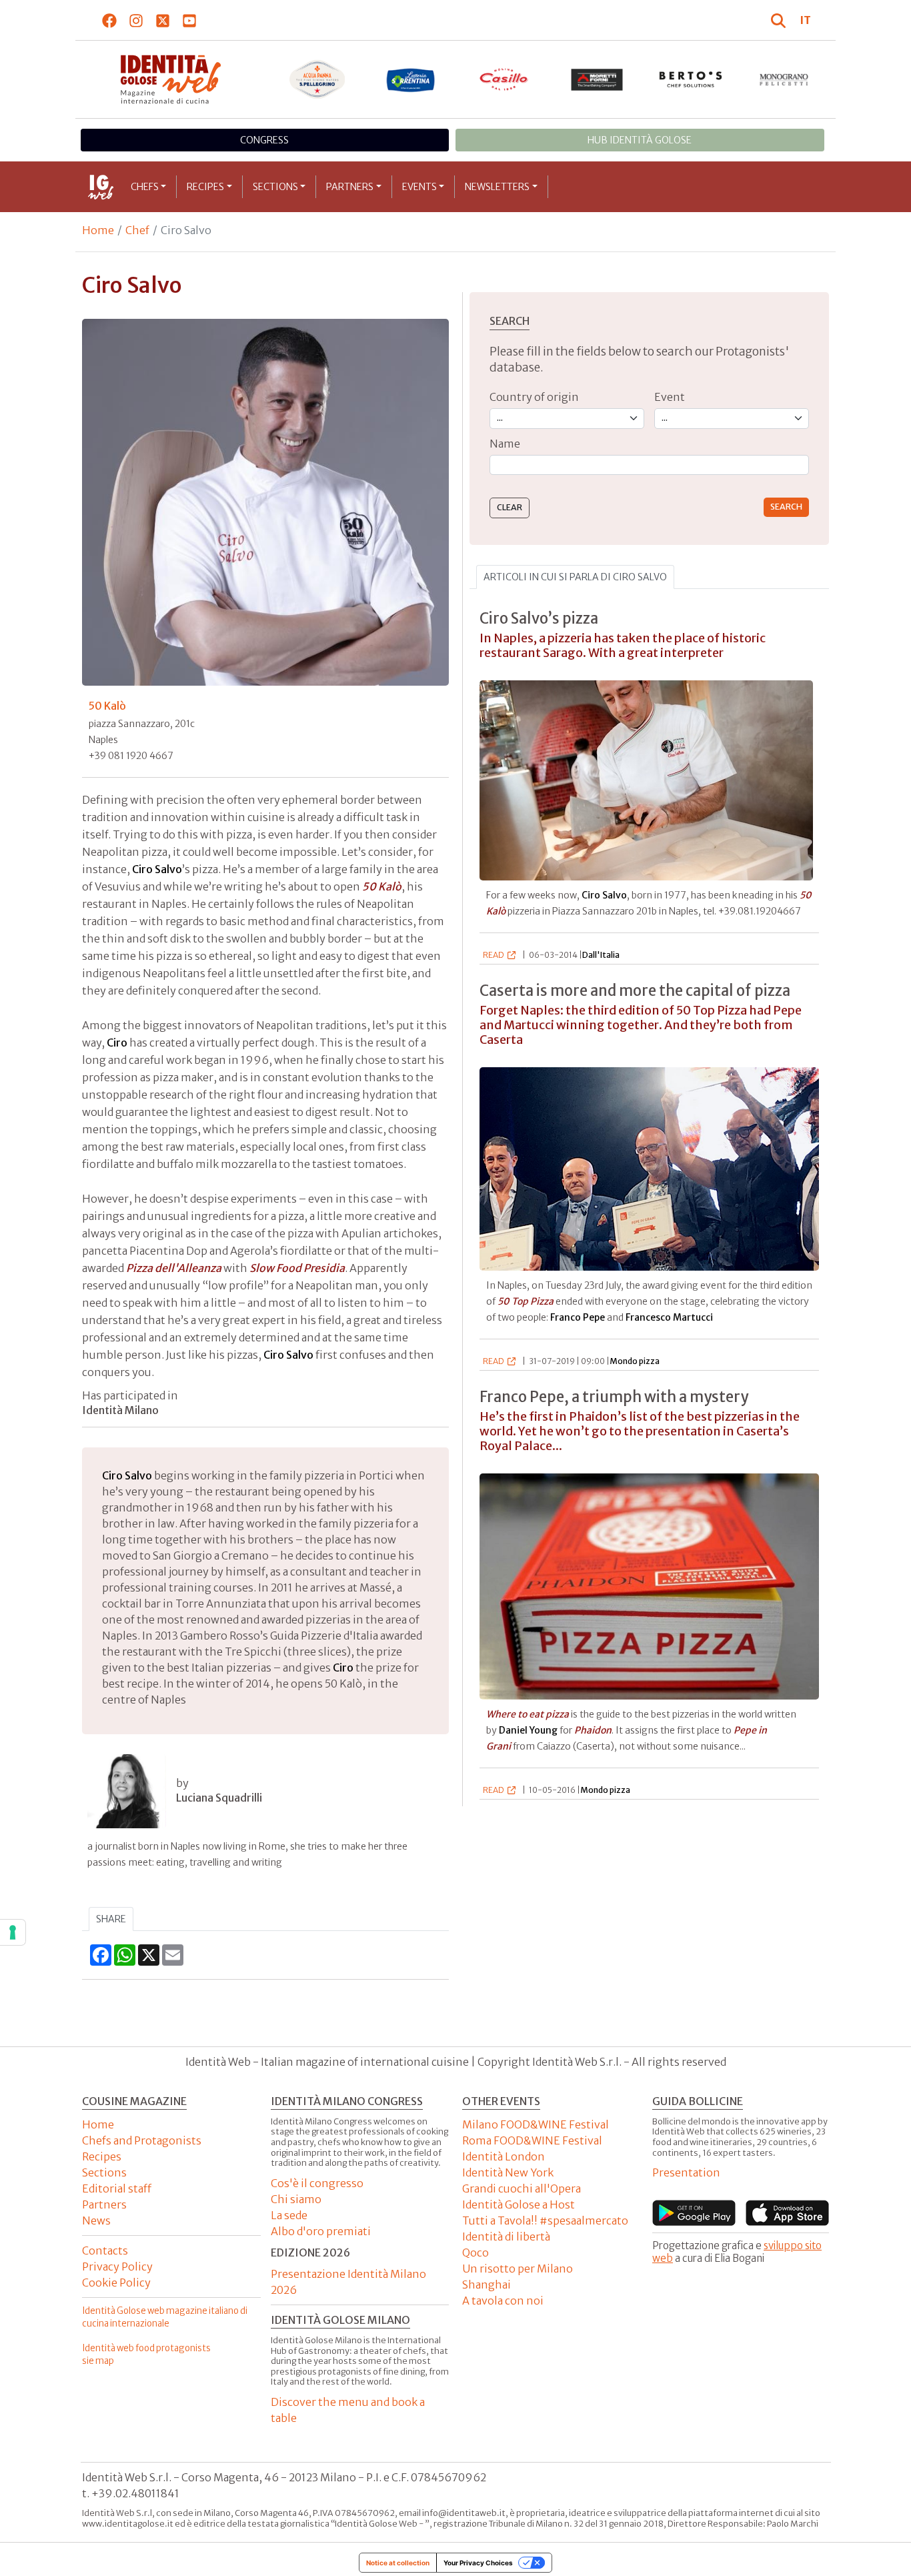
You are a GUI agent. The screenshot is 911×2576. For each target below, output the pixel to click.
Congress (264, 140)
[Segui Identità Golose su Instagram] (136, 20)
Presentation (686, 2172)
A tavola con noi (503, 2301)
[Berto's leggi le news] (691, 79)
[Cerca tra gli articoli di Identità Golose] (780, 20)
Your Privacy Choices (478, 2563)
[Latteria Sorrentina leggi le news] (411, 79)
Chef (137, 230)
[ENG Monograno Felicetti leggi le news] (784, 79)
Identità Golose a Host (519, 2204)
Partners (350, 187)
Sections (275, 187)
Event (670, 397)
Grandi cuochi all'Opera (522, 2188)
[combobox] (649, 465)
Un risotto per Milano (518, 2269)
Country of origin (534, 397)
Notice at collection (398, 2563)
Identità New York (508, 2172)
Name (505, 444)
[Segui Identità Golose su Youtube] (190, 20)
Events (419, 187)
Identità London (504, 2156)
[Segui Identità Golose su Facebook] (110, 20)
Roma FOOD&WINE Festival (532, 2140)
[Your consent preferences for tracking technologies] (13, 1932)
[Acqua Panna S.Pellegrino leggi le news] (317, 79)
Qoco (476, 2252)
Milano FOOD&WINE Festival (536, 2124)
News (96, 2220)
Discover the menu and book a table (348, 2410)
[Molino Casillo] (504, 79)
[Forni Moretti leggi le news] (598, 79)
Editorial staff (117, 2188)
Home (98, 230)
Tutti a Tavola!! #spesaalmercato (545, 2220)
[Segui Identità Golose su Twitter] (163, 20)
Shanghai (487, 2285)
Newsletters (497, 187)
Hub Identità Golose (640, 140)
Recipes (205, 187)
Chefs (145, 187)
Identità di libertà (506, 2236)
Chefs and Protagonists (142, 2140)
